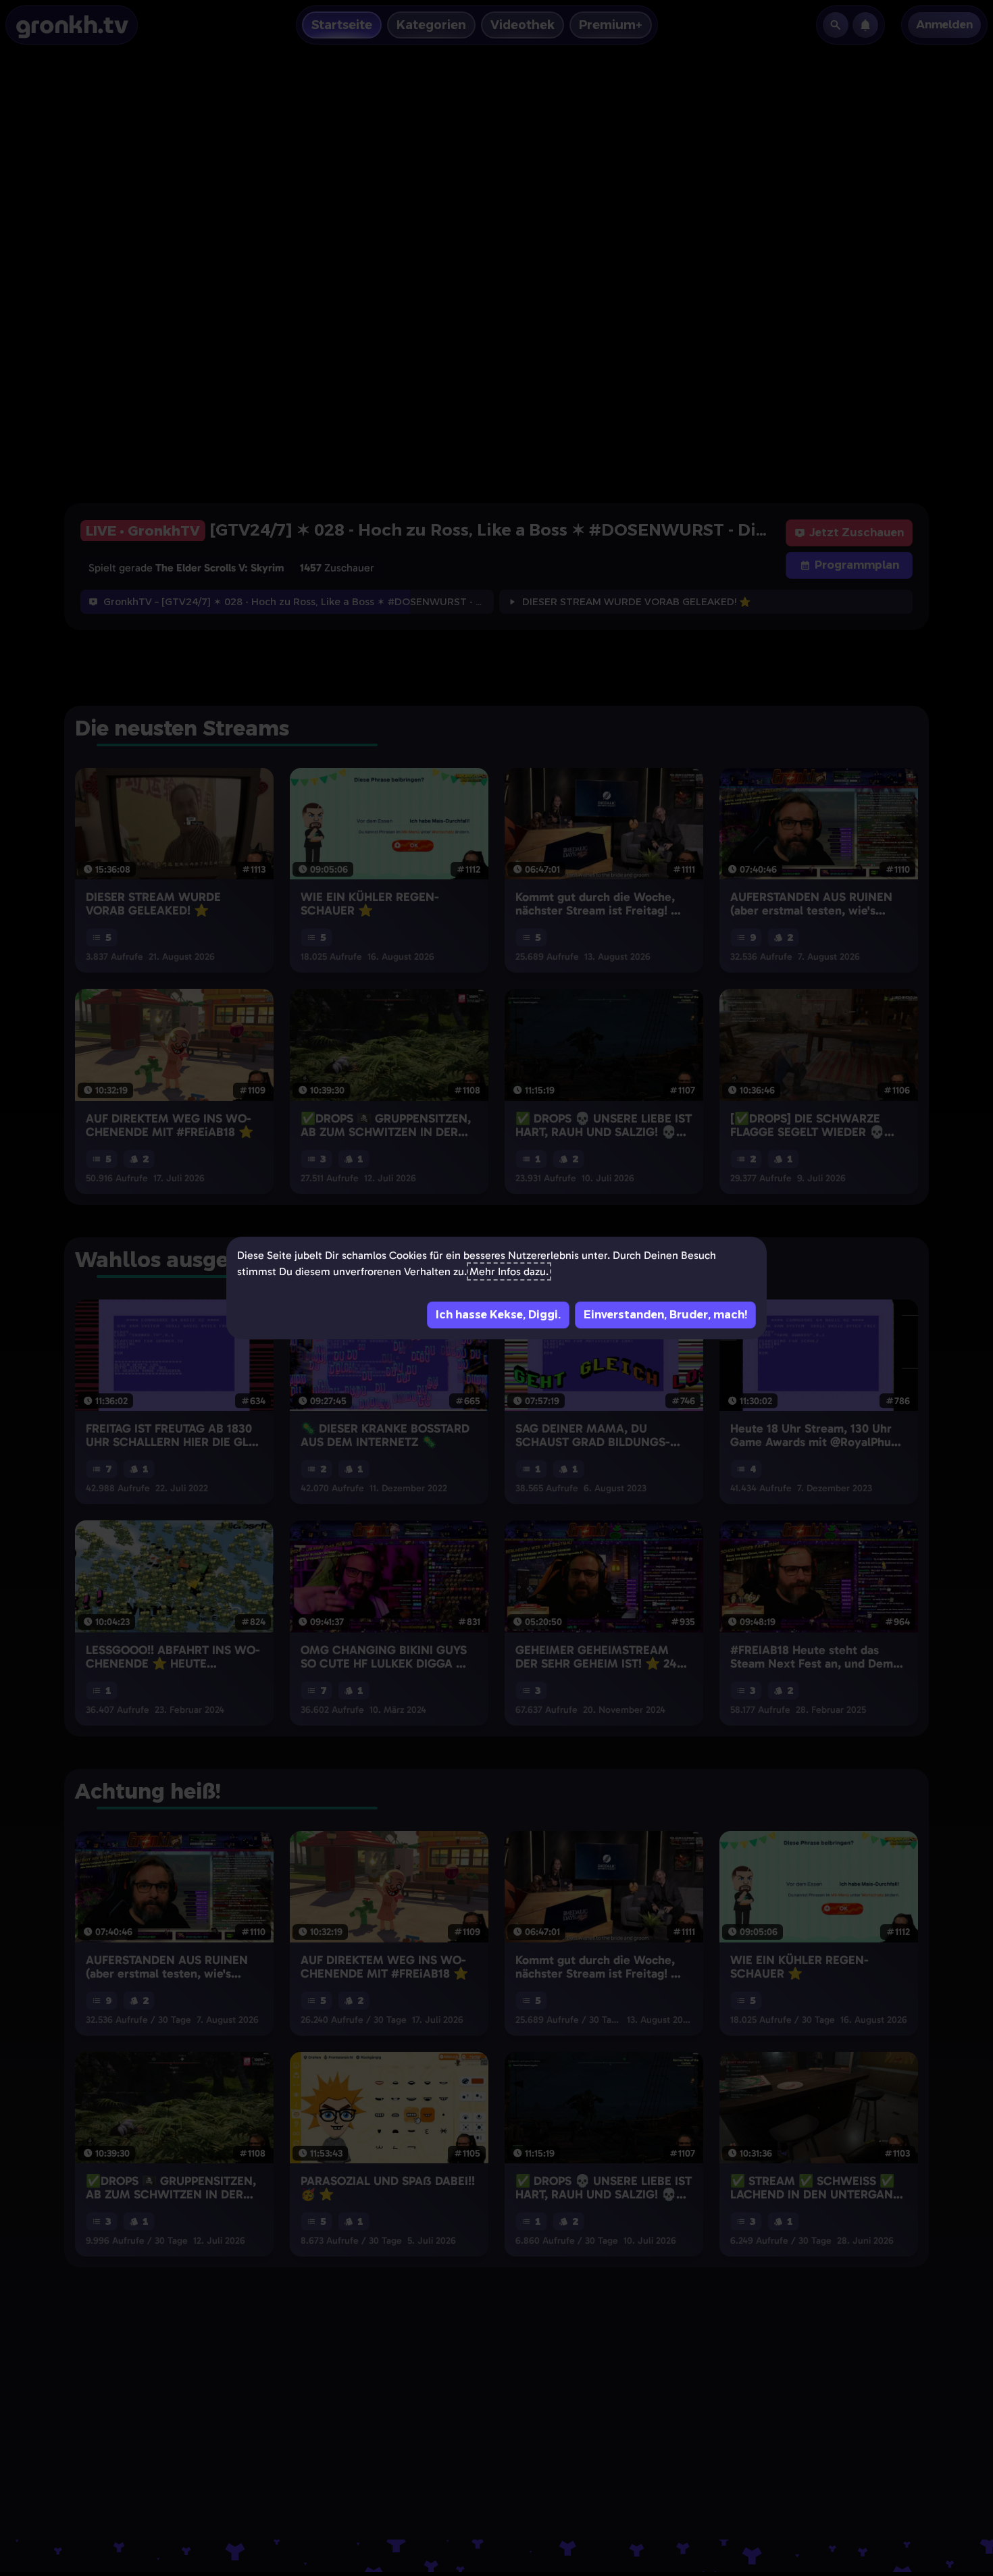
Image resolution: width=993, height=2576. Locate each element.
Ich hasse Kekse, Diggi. (498, 1315)
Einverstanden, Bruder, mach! (665, 1315)
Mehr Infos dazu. (509, 1271)
